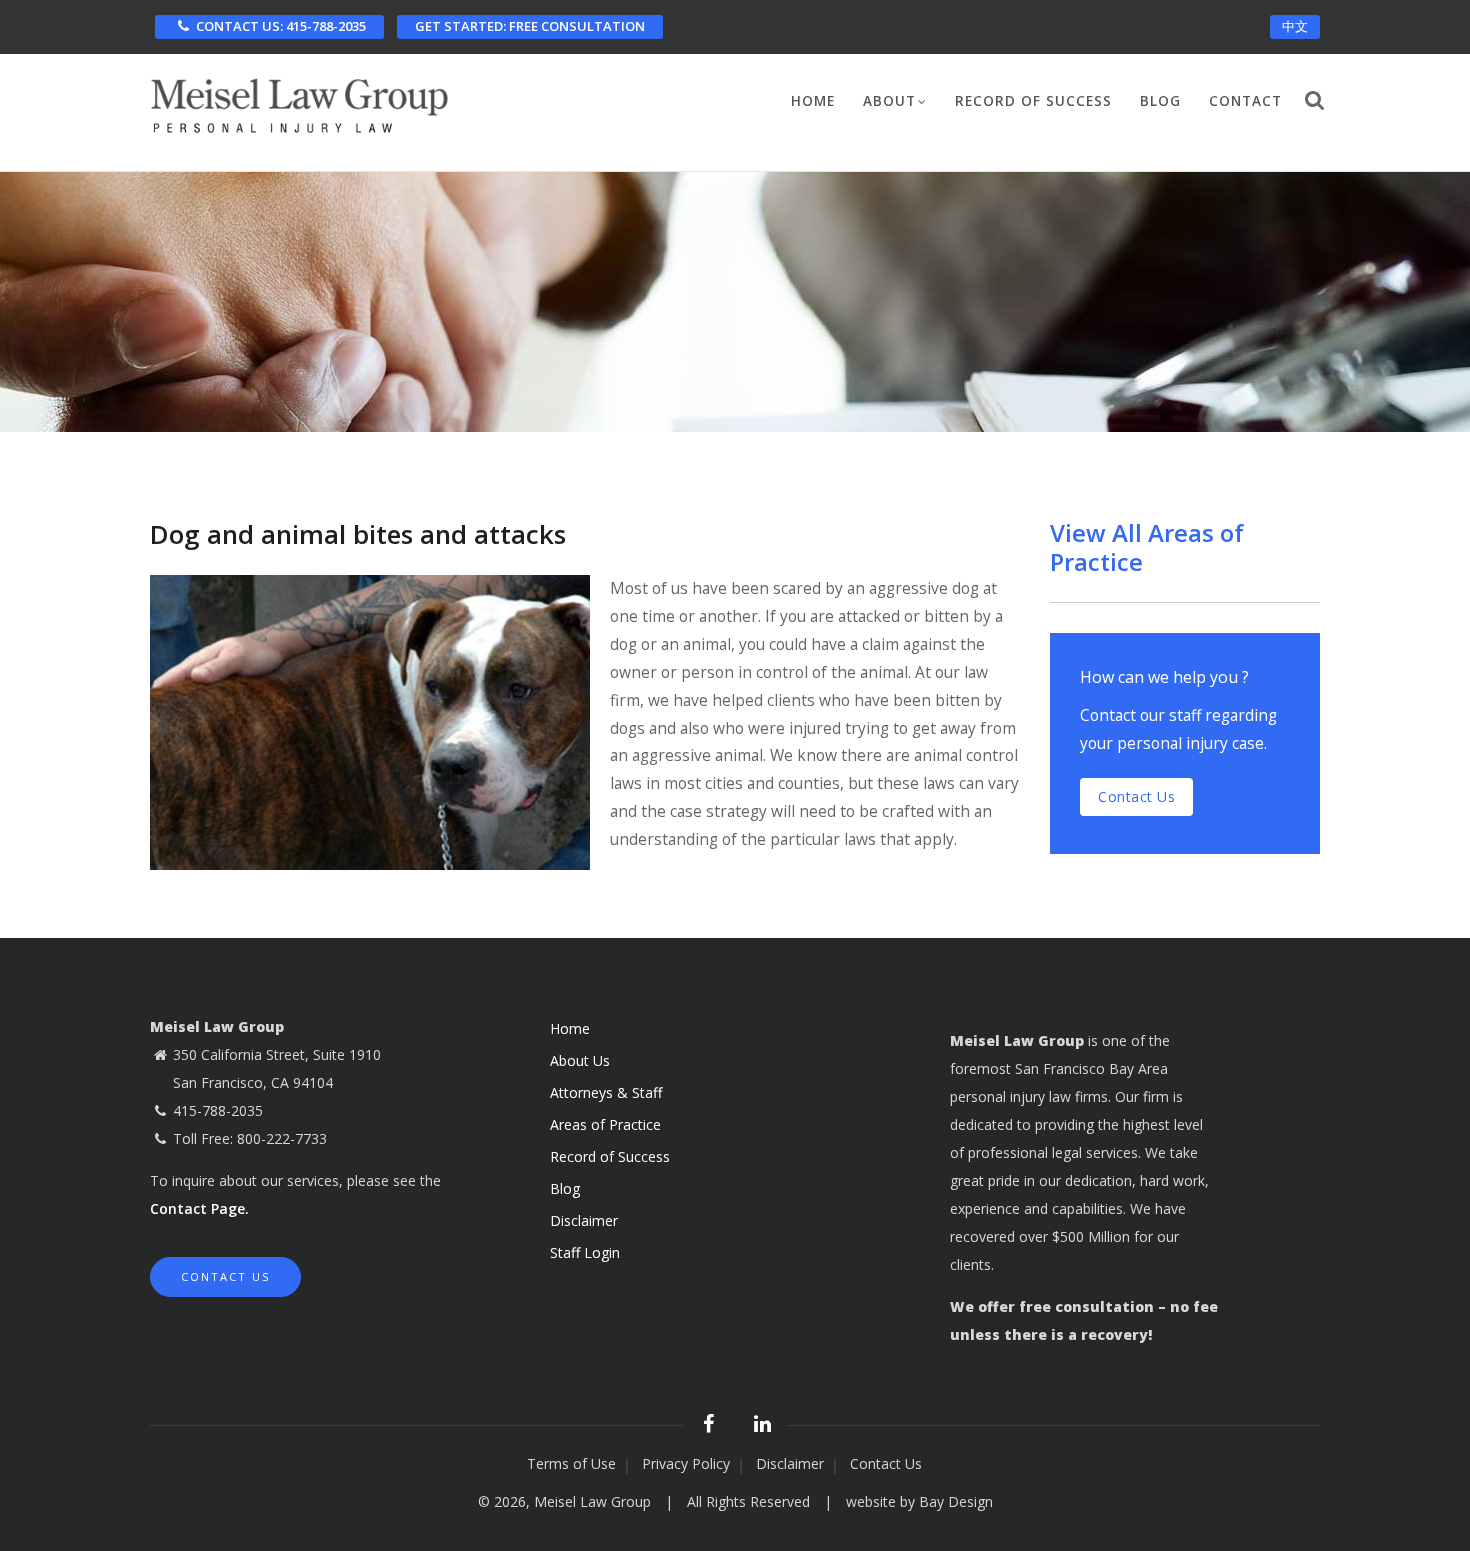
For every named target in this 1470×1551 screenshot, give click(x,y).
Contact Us (225, 1276)
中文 (1295, 26)
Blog (1160, 101)
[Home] (300, 100)
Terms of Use (571, 1463)
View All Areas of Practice (1147, 547)
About (889, 101)
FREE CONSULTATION (530, 26)
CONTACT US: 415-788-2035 (281, 26)
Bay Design (956, 1501)
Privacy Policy (686, 1463)
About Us (580, 1060)
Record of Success (1033, 101)
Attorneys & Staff (606, 1092)
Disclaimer (584, 1220)
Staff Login (585, 1252)
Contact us (1136, 796)
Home (813, 101)
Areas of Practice (605, 1124)
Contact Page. (199, 1208)
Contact (1245, 101)
